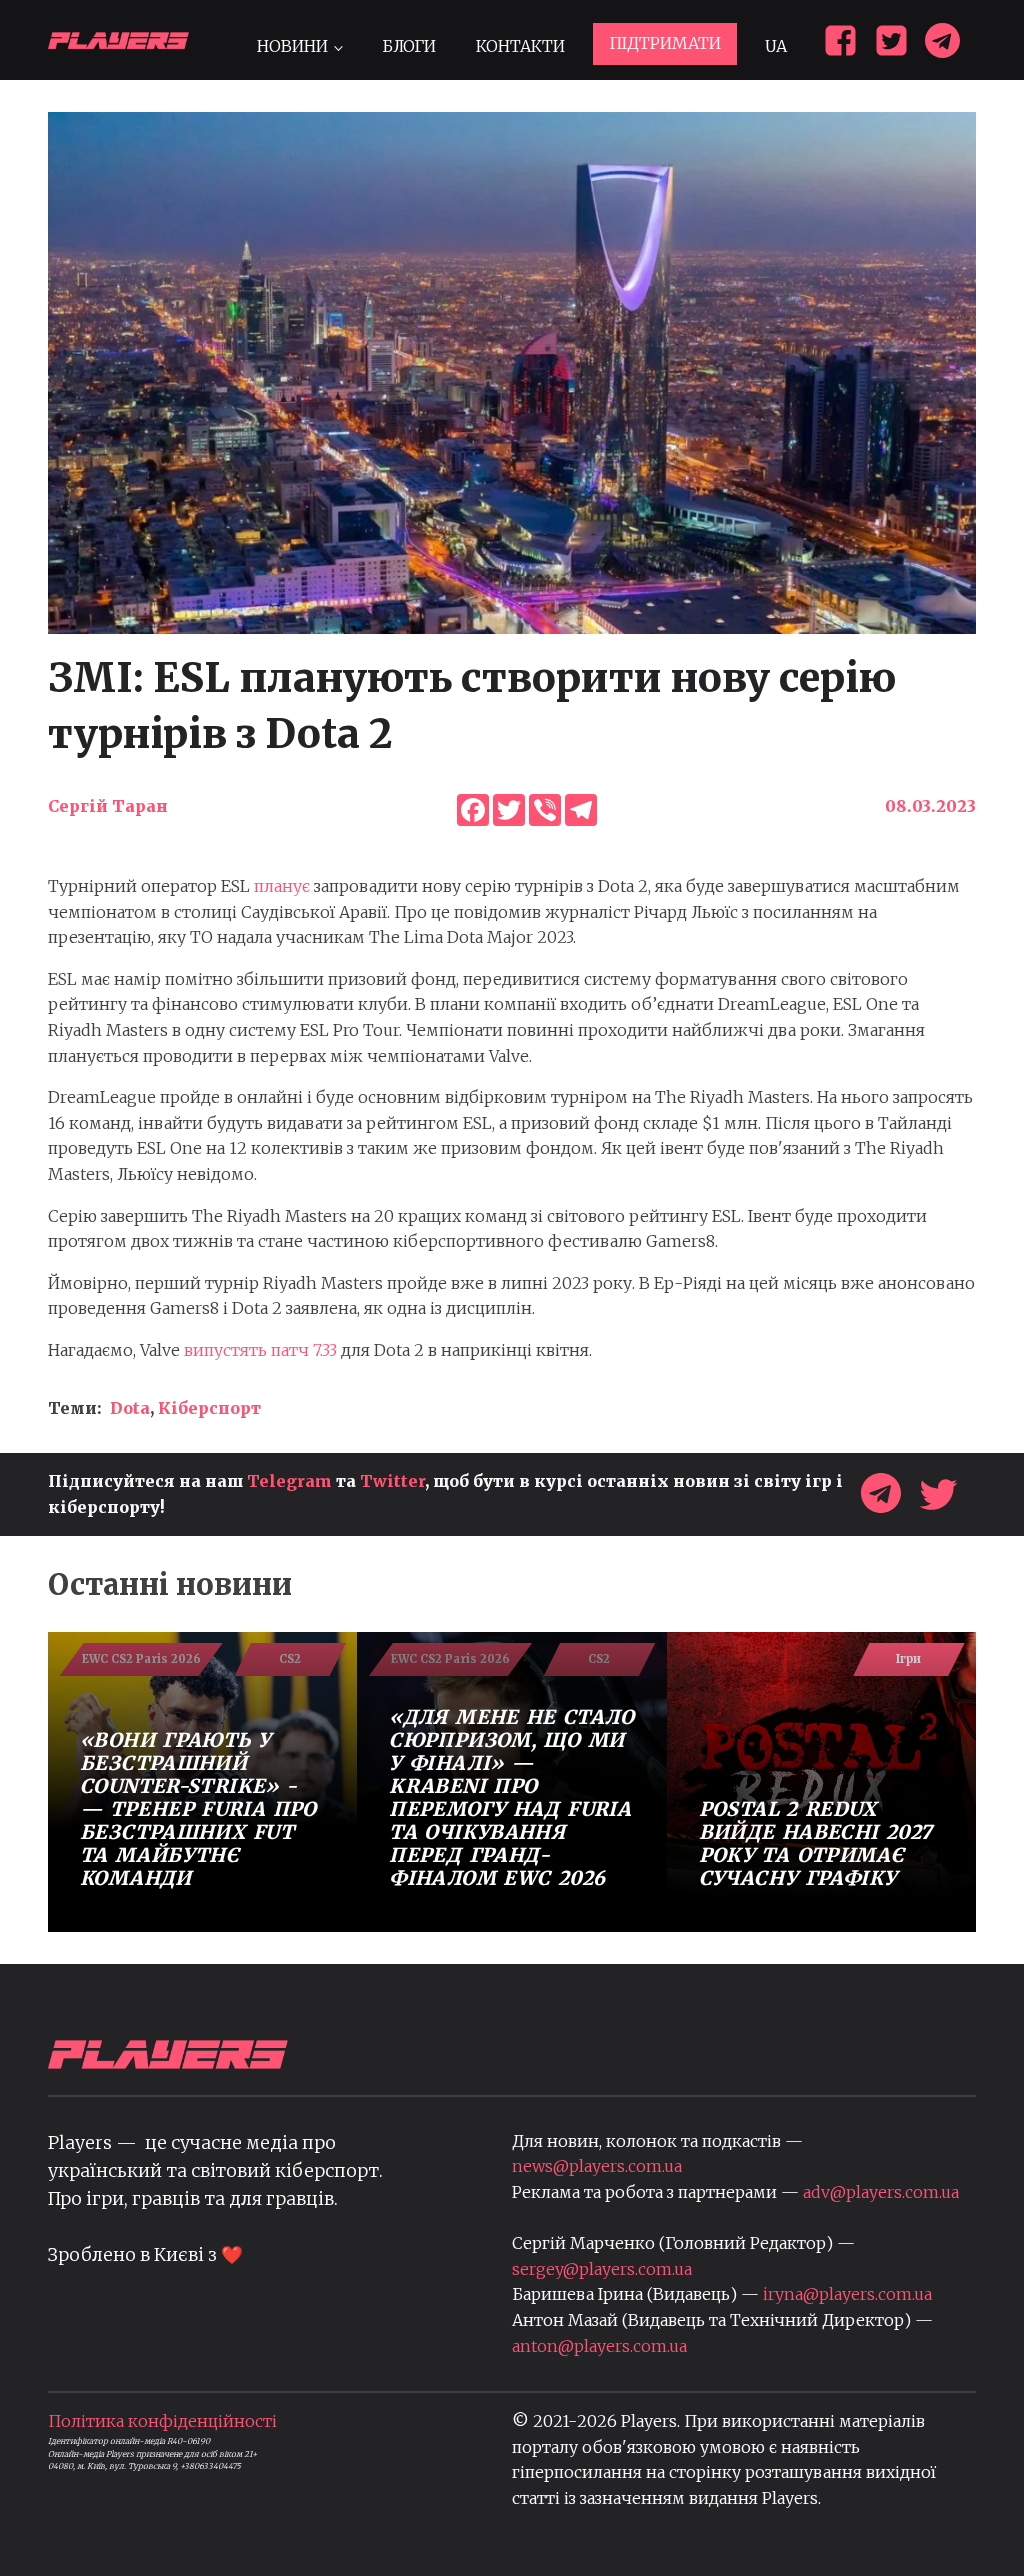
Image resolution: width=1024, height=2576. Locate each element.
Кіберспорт (209, 1408)
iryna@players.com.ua (847, 2294)
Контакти (520, 46)
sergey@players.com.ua (602, 2269)
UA (776, 46)
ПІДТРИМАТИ (665, 43)
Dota (130, 1408)
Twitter (392, 1481)
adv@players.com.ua (881, 2192)
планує (282, 886)
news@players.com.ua (597, 2166)
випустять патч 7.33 (260, 1350)
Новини (292, 46)
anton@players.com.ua (599, 2346)
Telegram (289, 1481)
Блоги (409, 46)
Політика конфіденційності (162, 2421)
